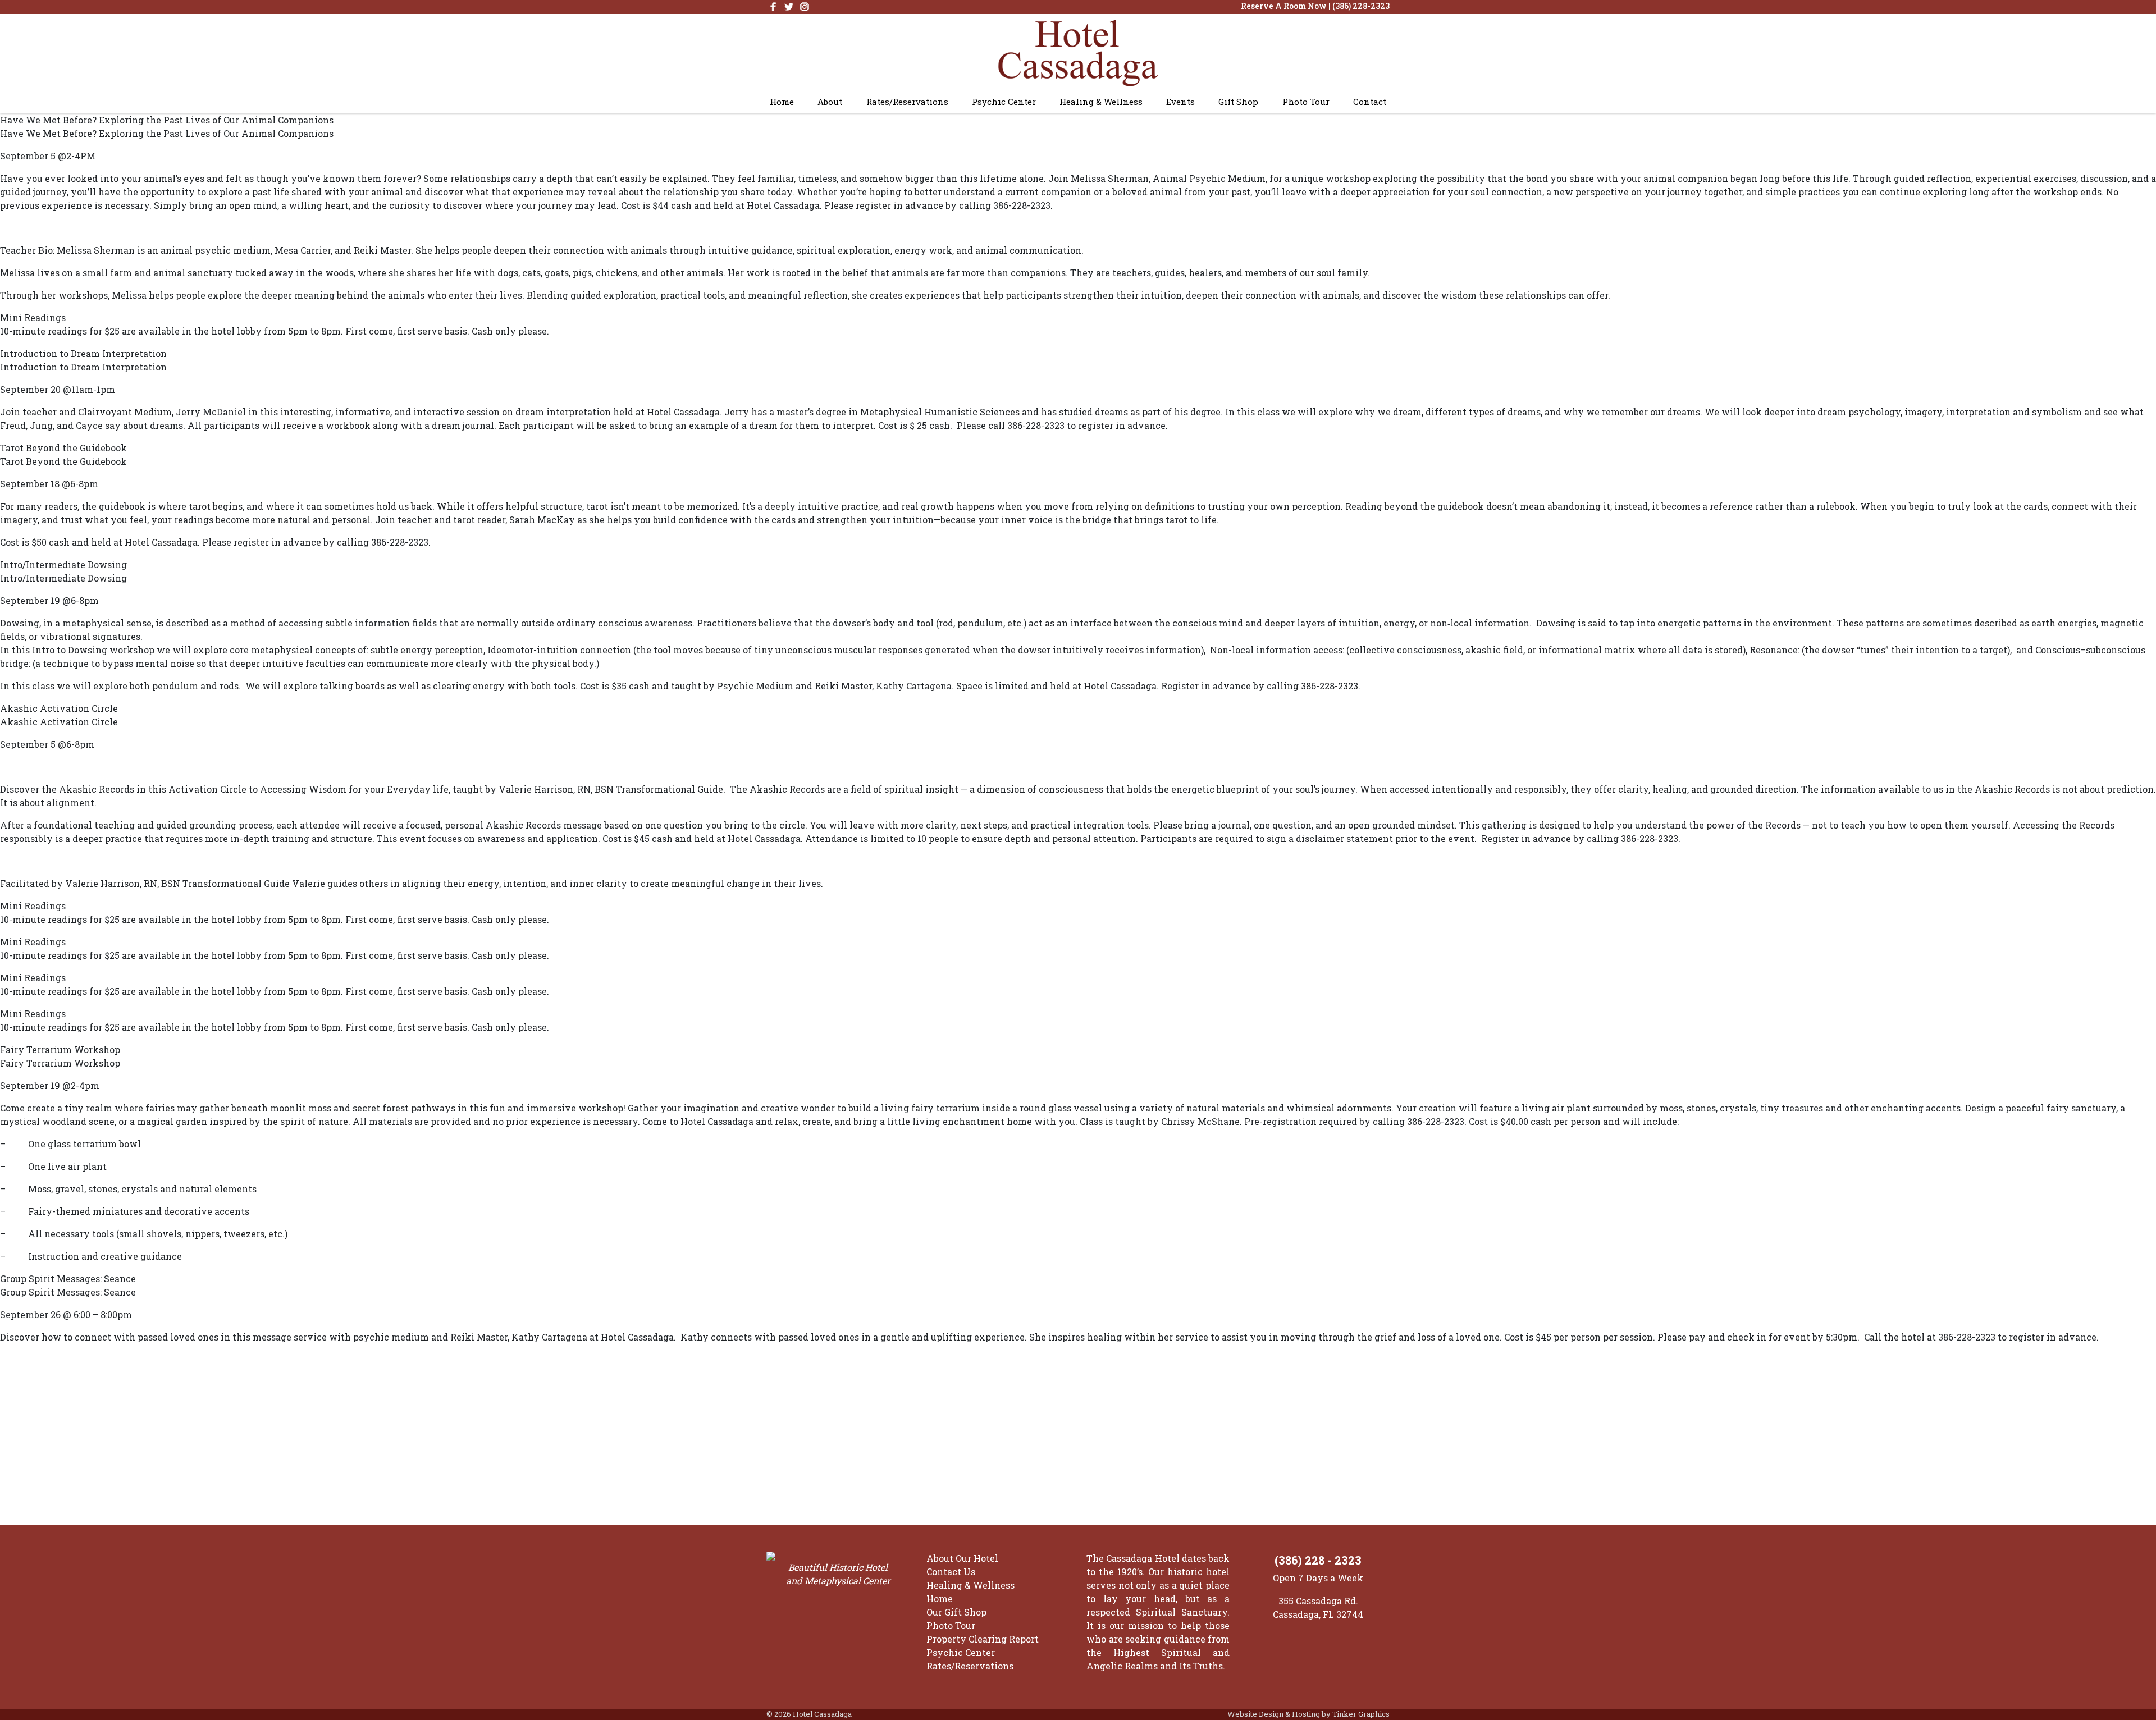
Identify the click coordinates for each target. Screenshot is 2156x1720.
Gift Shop (1238, 102)
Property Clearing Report (983, 1639)
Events (1180, 102)
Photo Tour (1306, 102)
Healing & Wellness (1101, 102)
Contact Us (951, 1572)
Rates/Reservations (907, 102)
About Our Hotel (962, 1558)
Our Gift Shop (956, 1612)
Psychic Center (1004, 102)
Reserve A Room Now (1284, 6)
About (830, 102)
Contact (1370, 102)
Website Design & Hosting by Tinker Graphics (1308, 1714)
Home (782, 102)
